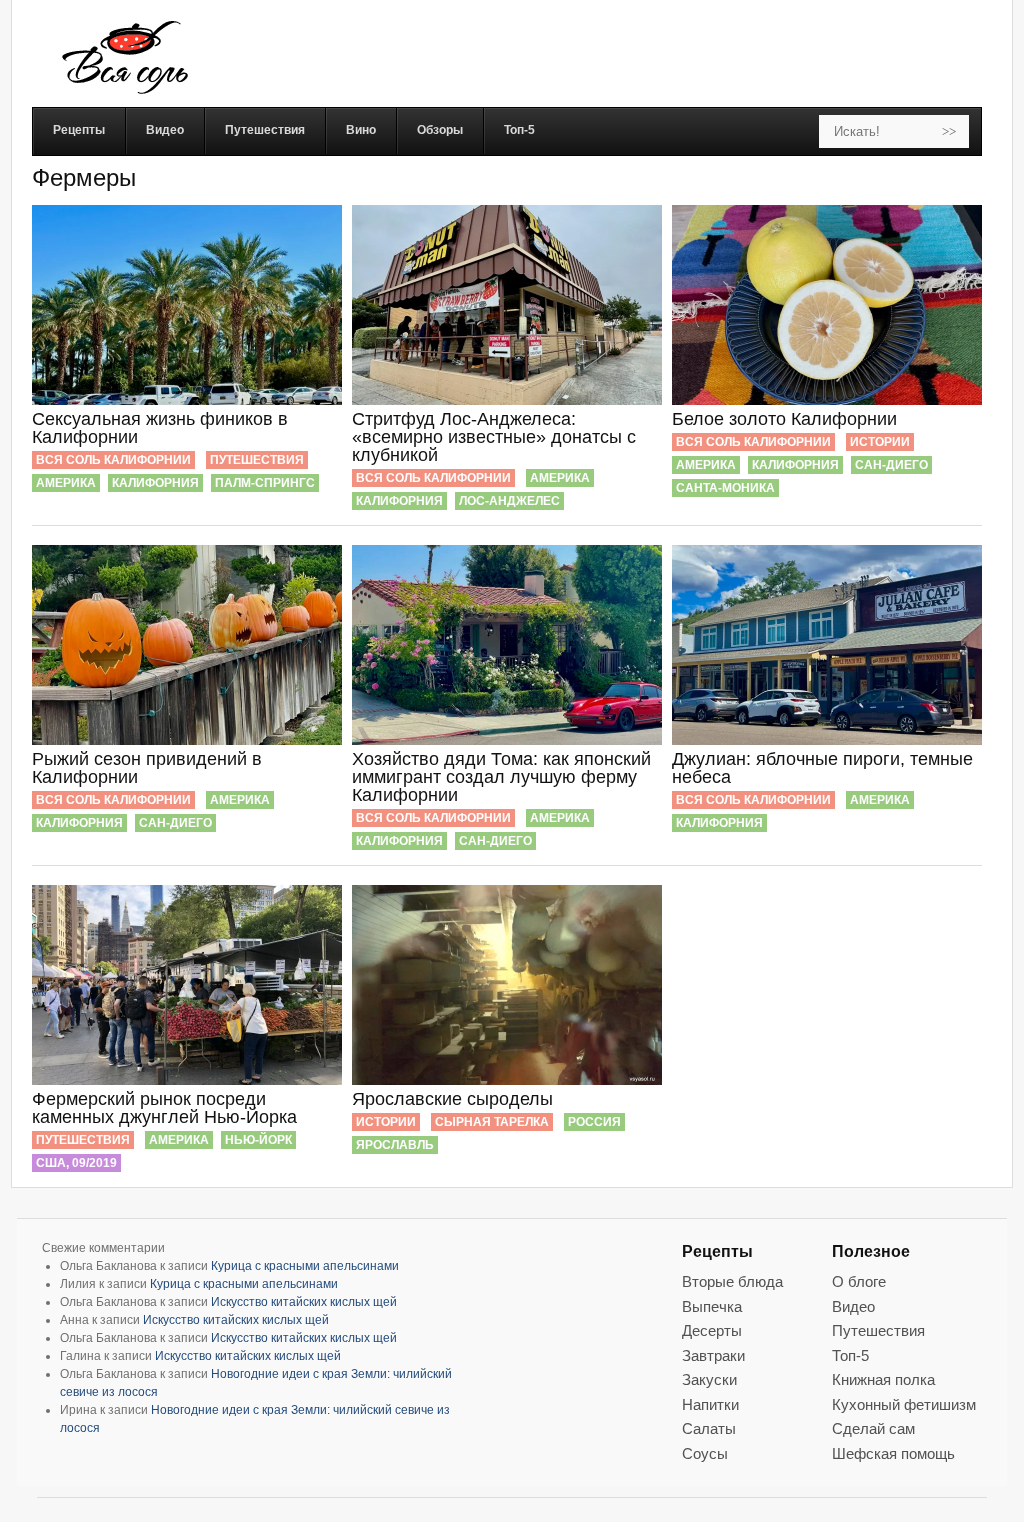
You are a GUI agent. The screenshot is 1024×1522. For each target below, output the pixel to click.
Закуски (709, 1379)
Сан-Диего (891, 465)
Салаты (709, 1428)
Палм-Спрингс (265, 483)
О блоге (859, 1281)
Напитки (710, 1404)
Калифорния (155, 483)
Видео (853, 1306)
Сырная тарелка (492, 1122)
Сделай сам (873, 1428)
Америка (66, 483)
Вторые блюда (732, 1281)
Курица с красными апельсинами (305, 1266)
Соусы (705, 1453)
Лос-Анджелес (509, 501)
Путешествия (257, 460)
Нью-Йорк (258, 1140)
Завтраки (713, 1355)
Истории (880, 442)
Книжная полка (883, 1379)
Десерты (712, 1330)
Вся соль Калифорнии (113, 460)
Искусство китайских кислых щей (304, 1302)
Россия (594, 1122)
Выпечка (712, 1306)
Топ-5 (850, 1355)
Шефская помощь (893, 1453)
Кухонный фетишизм (904, 1404)
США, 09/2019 (76, 1163)
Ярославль (395, 1145)
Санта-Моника (725, 488)
